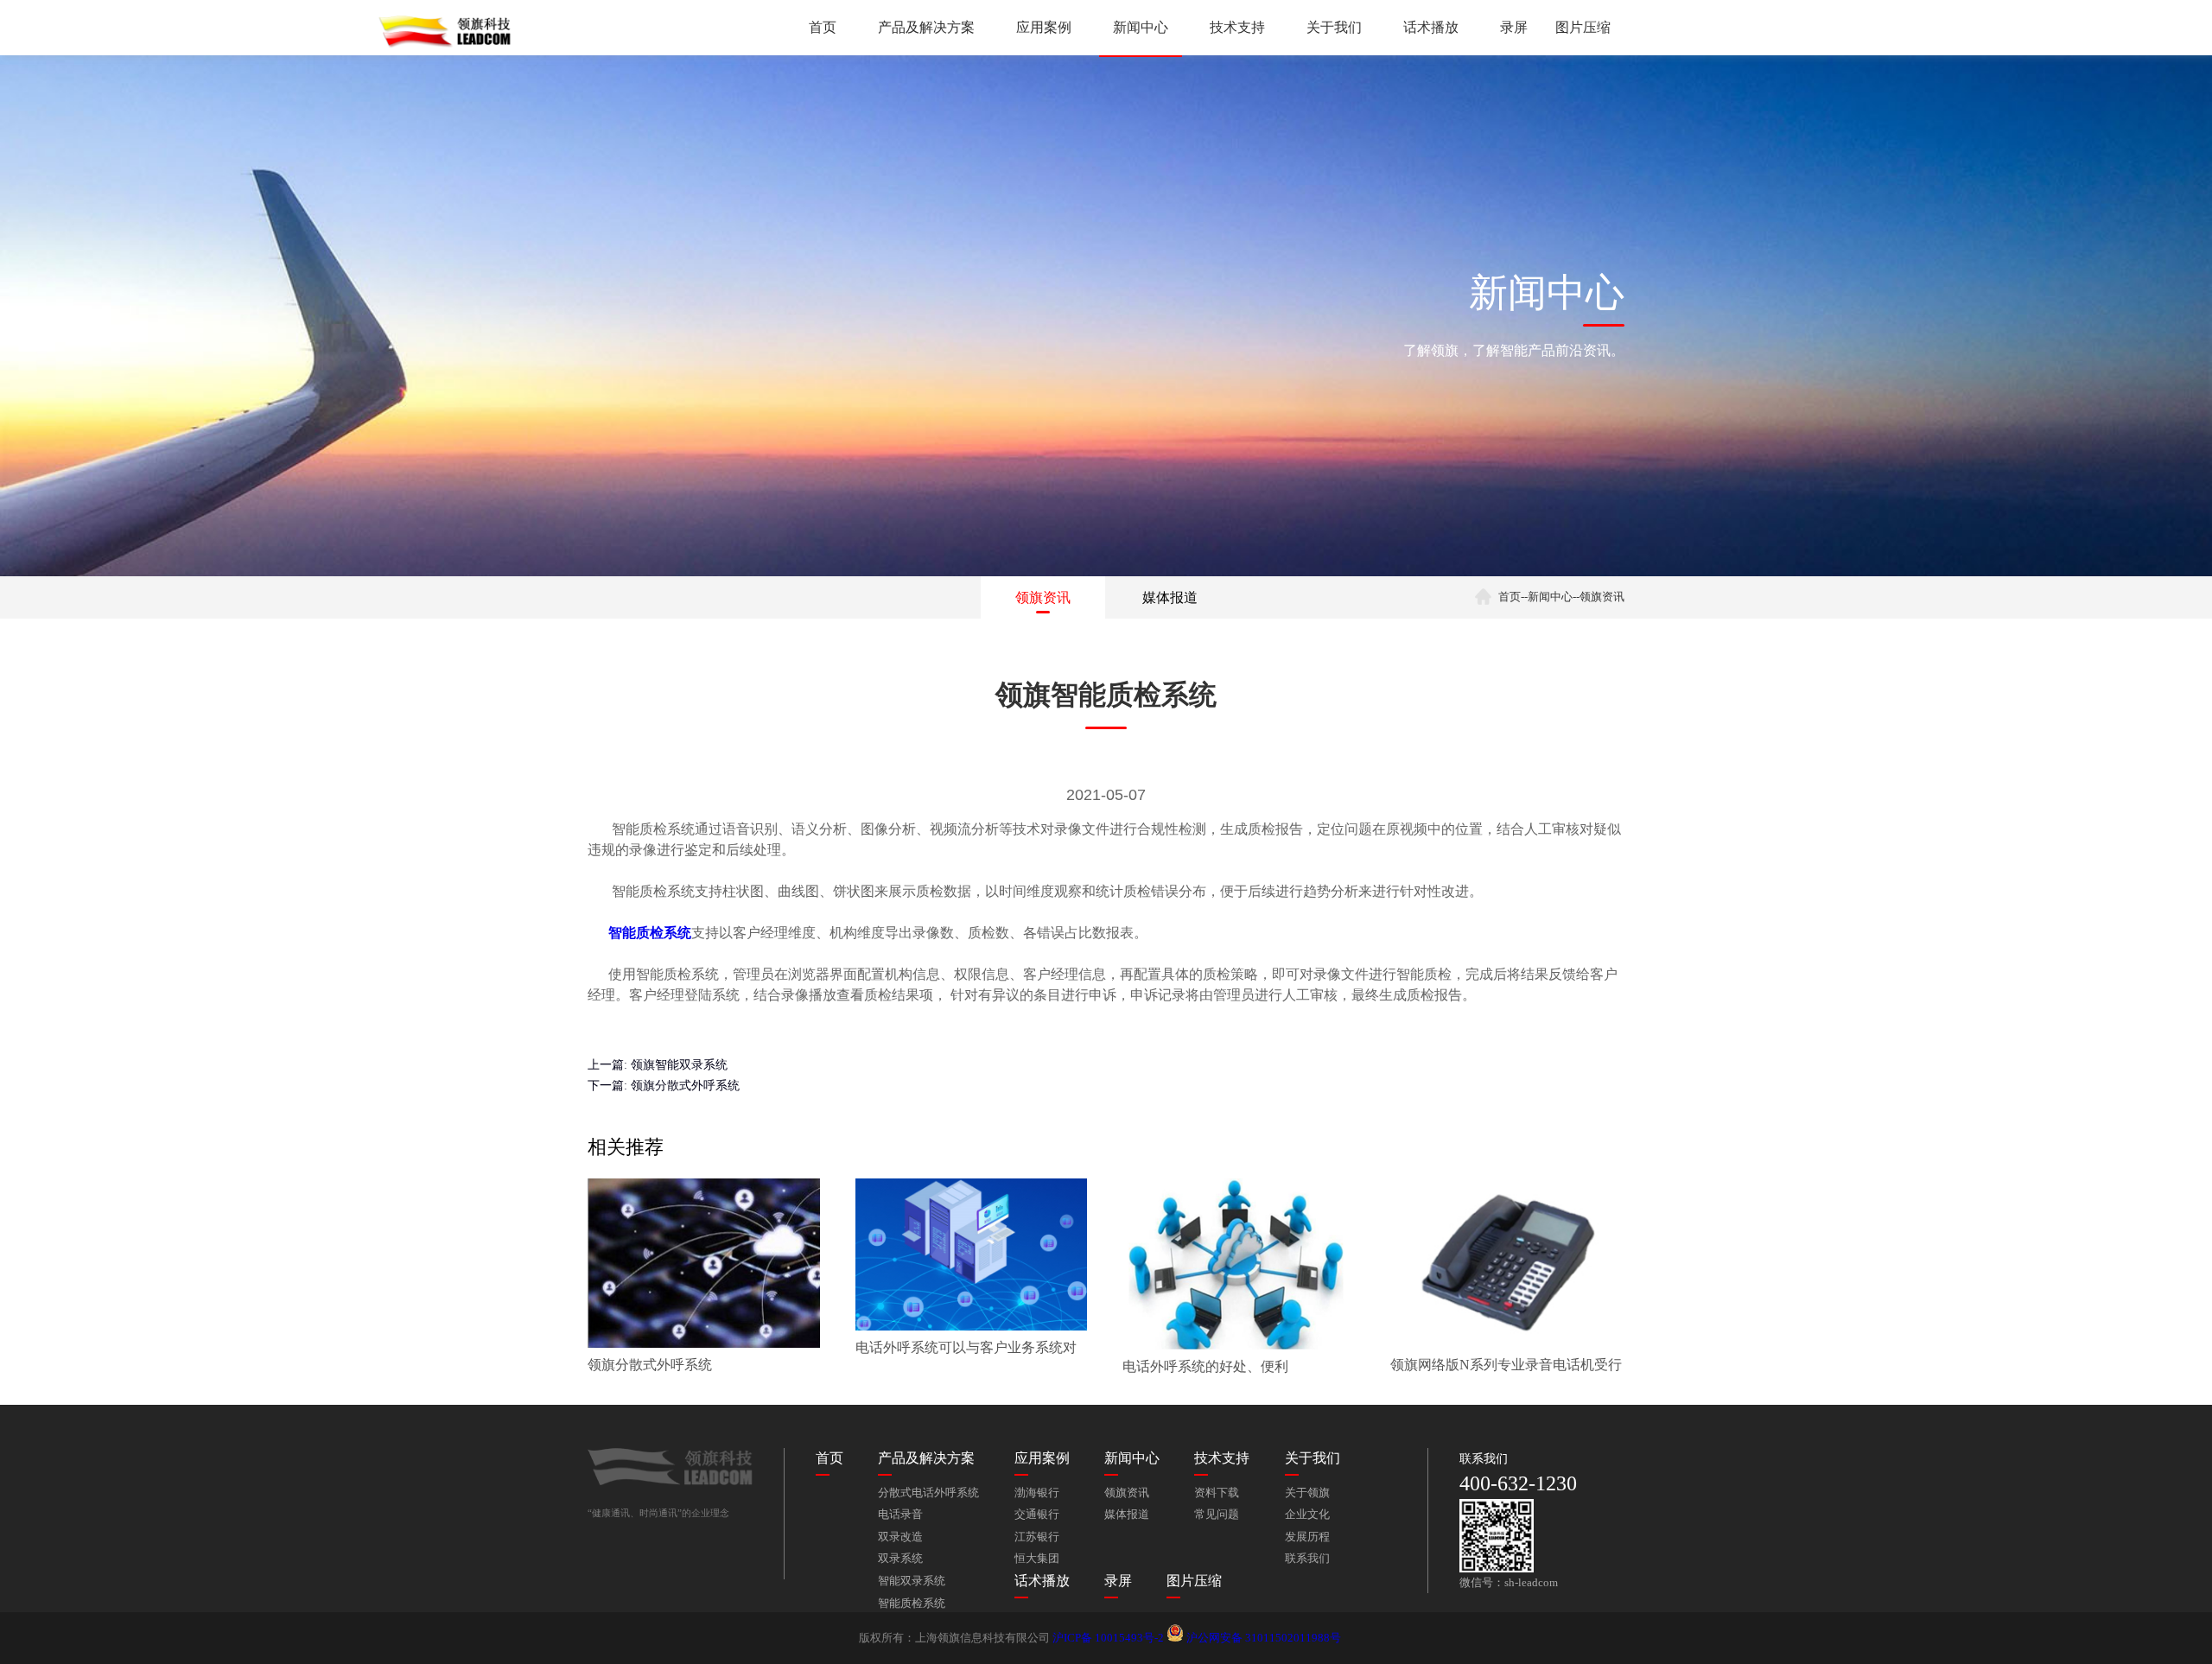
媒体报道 (1170, 597)
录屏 (1514, 27)
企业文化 (1307, 1515)
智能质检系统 (912, 1604)
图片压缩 (1583, 27)
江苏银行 (1037, 1537)
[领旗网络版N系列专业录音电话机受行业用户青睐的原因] (1506, 1344)
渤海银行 (1037, 1493)
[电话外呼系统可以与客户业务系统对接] (972, 1327)
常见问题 (1217, 1515)
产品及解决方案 (926, 27)
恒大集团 (1037, 1559)
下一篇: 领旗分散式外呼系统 (664, 1085)
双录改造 (900, 1537)
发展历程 (1307, 1537)
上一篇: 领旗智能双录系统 (658, 1064)
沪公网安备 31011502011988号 (1262, 1638)
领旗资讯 (1043, 597)
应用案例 (1044, 27)
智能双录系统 (912, 1581)
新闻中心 (1141, 27)
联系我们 (1307, 1559)
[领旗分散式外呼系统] (704, 1344)
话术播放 (1431, 27)
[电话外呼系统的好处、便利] (1239, 1346)
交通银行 (1037, 1515)
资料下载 (1217, 1493)
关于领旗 (1307, 1493)
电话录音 (900, 1515)
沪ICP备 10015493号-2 (1108, 1638)
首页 (823, 27)
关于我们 (1334, 27)
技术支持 (1237, 27)
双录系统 (900, 1559)
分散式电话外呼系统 (928, 1493)
